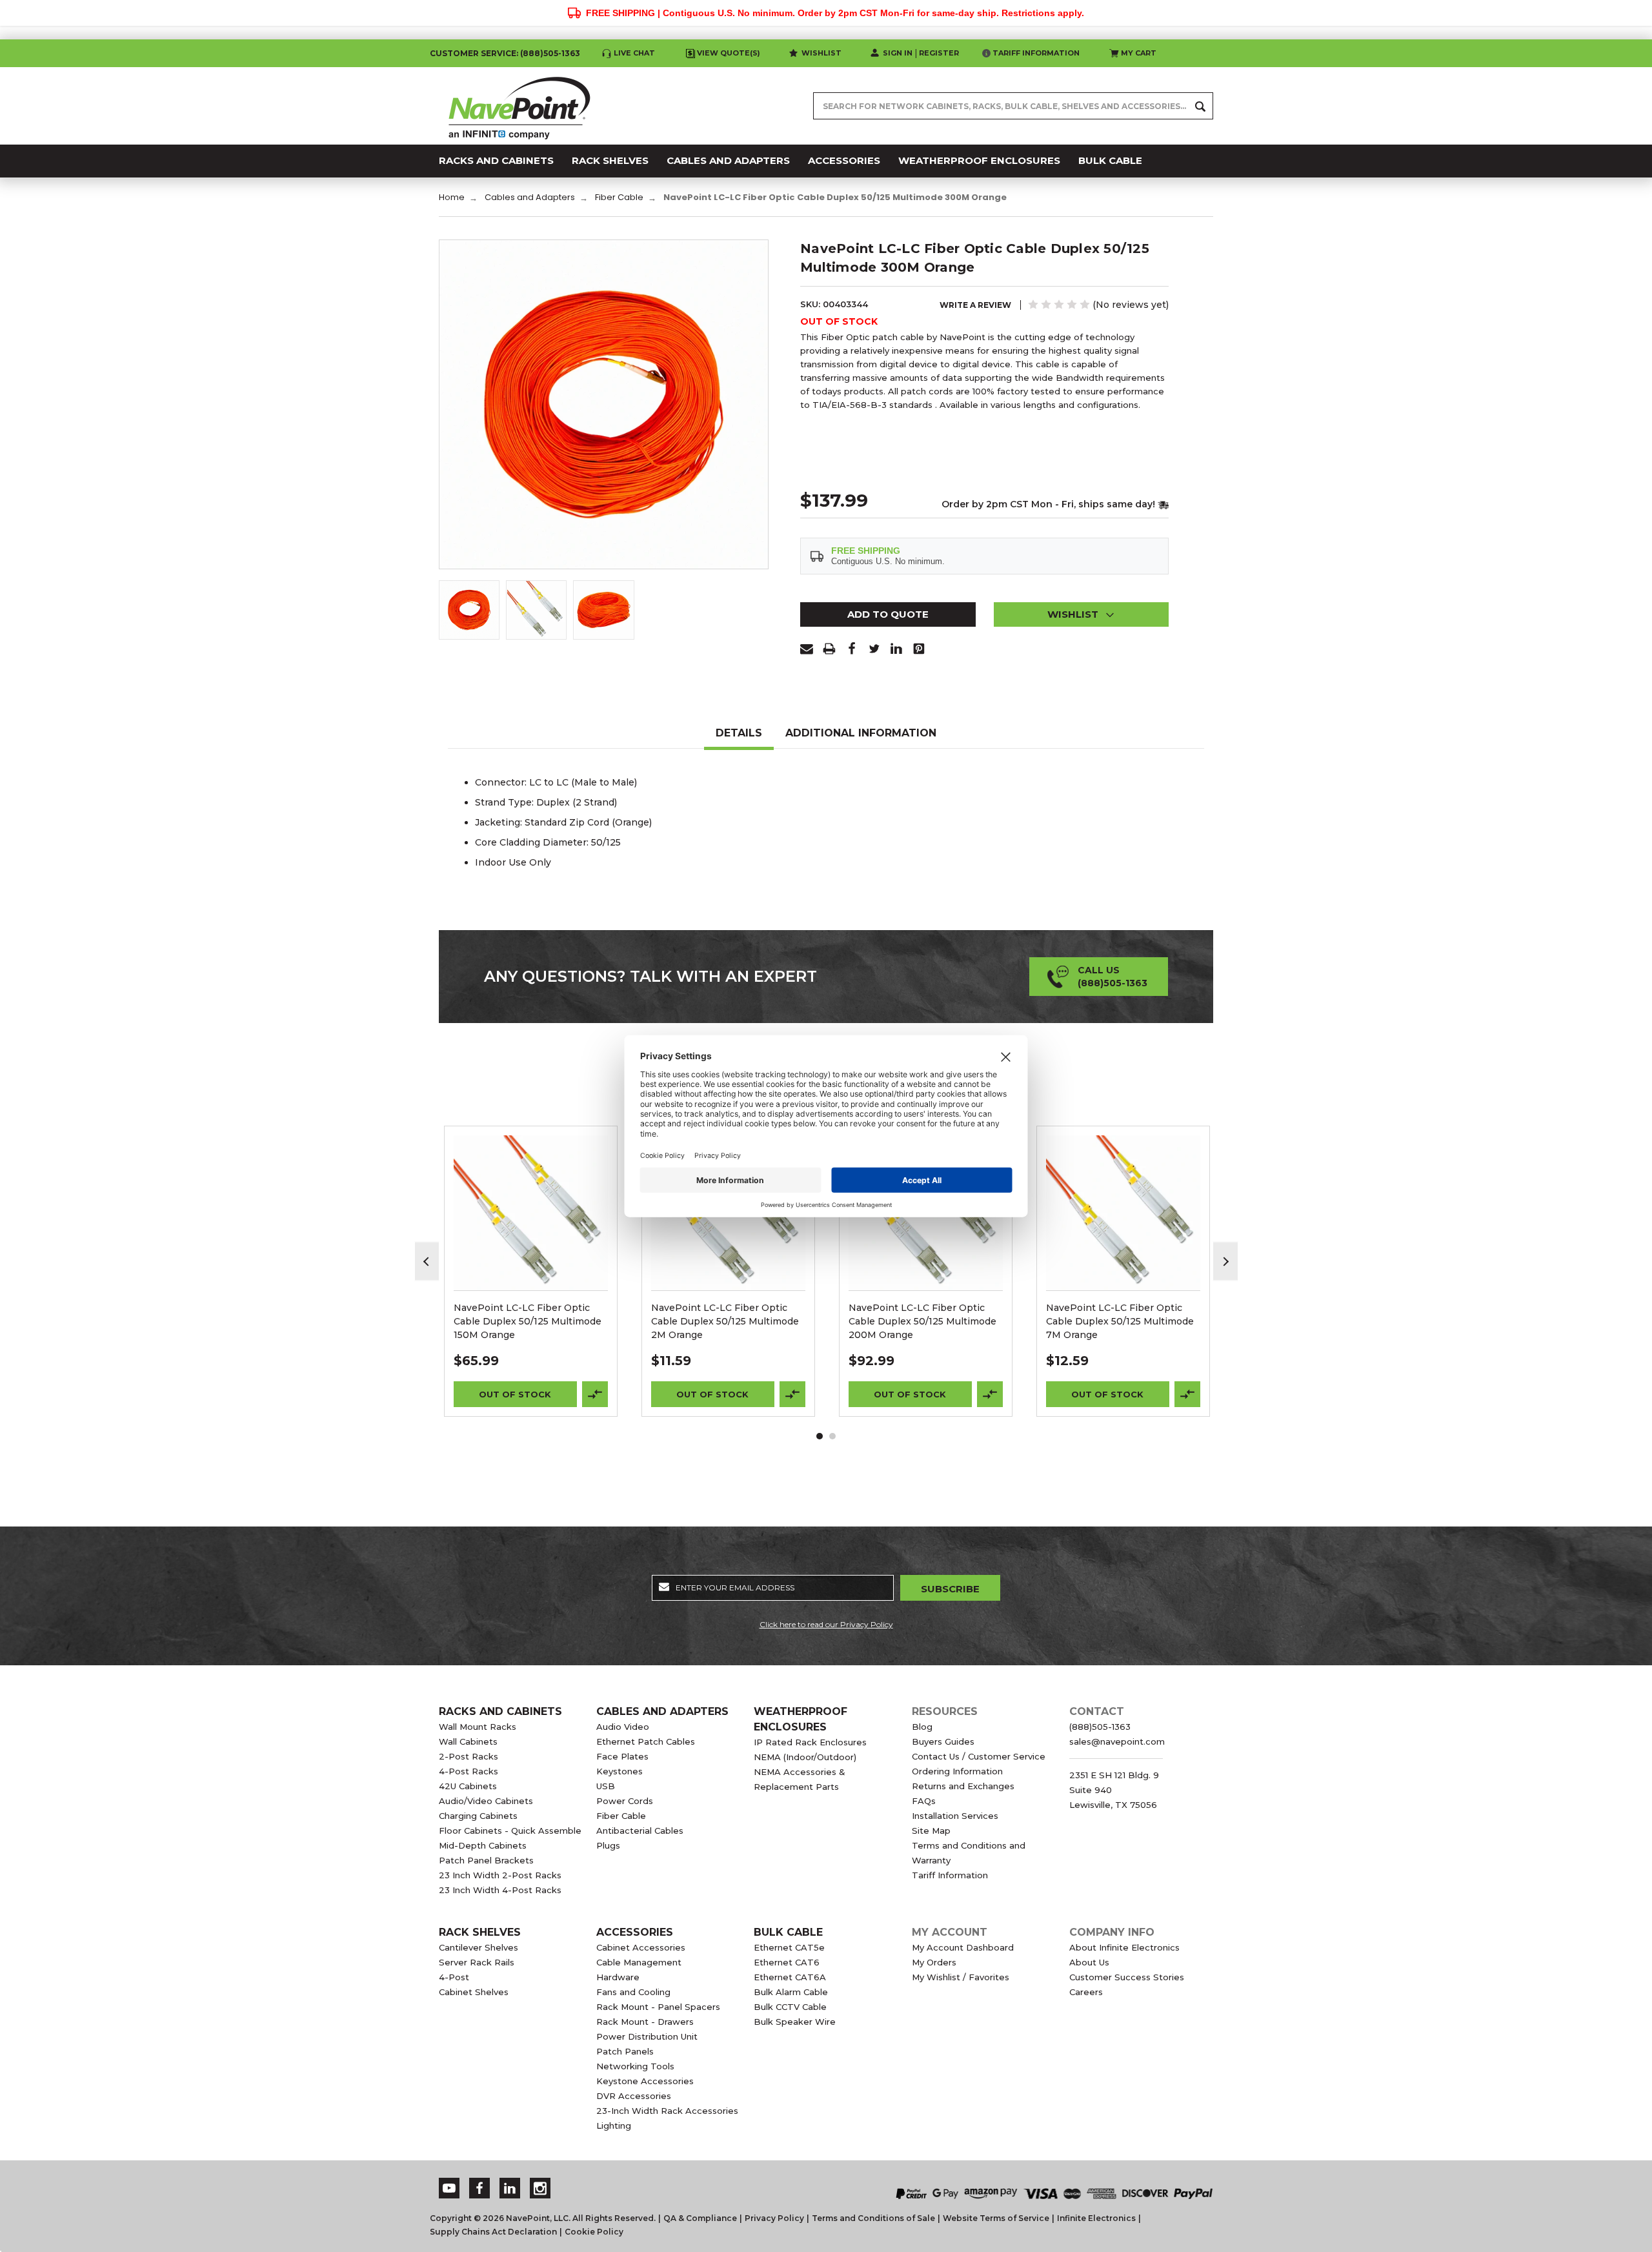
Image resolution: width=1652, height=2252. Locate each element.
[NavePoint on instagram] (540, 2188)
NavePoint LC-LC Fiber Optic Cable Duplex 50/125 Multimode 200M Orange (922, 1321)
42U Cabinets (468, 1786)
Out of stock (515, 1394)
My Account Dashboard (963, 1947)
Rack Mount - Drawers (645, 2022)
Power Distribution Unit (647, 2036)
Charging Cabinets (478, 1816)
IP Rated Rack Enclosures (810, 1742)
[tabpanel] (531, 1271)
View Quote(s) (729, 53)
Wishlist (821, 53)
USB (606, 1786)
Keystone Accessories (645, 2081)
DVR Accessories (634, 2096)
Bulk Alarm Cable (791, 1992)
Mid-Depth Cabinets (483, 1845)
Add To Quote (888, 614)
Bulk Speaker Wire (795, 2022)
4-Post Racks (468, 1771)
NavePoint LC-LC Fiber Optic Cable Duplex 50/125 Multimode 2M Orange (725, 1321)
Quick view (531, 1196)
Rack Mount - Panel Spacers (658, 2007)
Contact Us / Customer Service (979, 1756)
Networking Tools (635, 2066)
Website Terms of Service (996, 2218)
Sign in (898, 53)
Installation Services (955, 1816)
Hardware (618, 1977)
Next (1225, 1262)
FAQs (924, 1801)
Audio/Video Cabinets (486, 1801)
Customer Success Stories (1127, 1977)
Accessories (635, 1932)
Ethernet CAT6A (790, 1977)
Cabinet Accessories (641, 1947)
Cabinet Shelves (474, 1992)
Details (739, 733)
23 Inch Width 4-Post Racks (500, 1890)
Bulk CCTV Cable (790, 2007)
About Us (1089, 1962)
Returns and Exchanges (963, 1786)
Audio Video (623, 1727)
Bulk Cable (788, 1932)
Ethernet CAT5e (789, 1947)
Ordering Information (957, 1771)
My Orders (934, 1962)
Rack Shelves (480, 1932)
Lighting (614, 2125)
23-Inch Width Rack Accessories (667, 2111)
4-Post (454, 1977)
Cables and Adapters (662, 1711)
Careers (1086, 1992)
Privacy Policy (774, 2218)
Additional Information (861, 733)
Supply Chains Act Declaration (493, 2232)
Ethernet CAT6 (787, 1962)
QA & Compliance (700, 2218)
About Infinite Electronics (1124, 1947)
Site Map (931, 1831)
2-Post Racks (468, 1756)
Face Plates (622, 1756)
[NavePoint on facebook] (479, 2188)
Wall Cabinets (468, 1741)
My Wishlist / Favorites (961, 1977)
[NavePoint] (519, 106)
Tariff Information (1036, 53)
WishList (531, 1230)
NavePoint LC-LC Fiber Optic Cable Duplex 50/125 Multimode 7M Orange (1120, 1321)
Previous (427, 1262)
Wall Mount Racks (478, 1727)
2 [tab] (832, 1436)
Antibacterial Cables (640, 1831)
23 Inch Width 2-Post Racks (500, 1875)
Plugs (608, 1845)
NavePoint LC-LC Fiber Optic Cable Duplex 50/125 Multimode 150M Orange (528, 1321)
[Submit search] (1200, 106)
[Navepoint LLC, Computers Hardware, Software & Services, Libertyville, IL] (703, 2180)
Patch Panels (625, 2051)
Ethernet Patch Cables (646, 1741)
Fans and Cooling (633, 1992)
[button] (1082, 614)
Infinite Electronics (1096, 2218)
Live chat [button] (634, 53)
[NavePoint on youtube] (449, 2188)
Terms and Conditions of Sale (873, 2218)
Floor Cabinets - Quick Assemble (510, 1831)
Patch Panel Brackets (486, 1860)
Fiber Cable (621, 1816)
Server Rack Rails (477, 1962)
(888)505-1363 (550, 53)
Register (939, 53)
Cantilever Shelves (478, 1947)
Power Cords (625, 1801)
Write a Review (975, 305)
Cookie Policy (594, 2232)
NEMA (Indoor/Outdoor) (805, 1757)
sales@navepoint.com (1117, 1741)
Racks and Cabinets (500, 1711)
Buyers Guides (943, 1741)
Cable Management (639, 1962)
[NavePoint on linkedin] (510, 2188)
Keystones (619, 1771)
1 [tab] (820, 1436)
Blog (922, 1727)
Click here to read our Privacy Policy (826, 1624)
